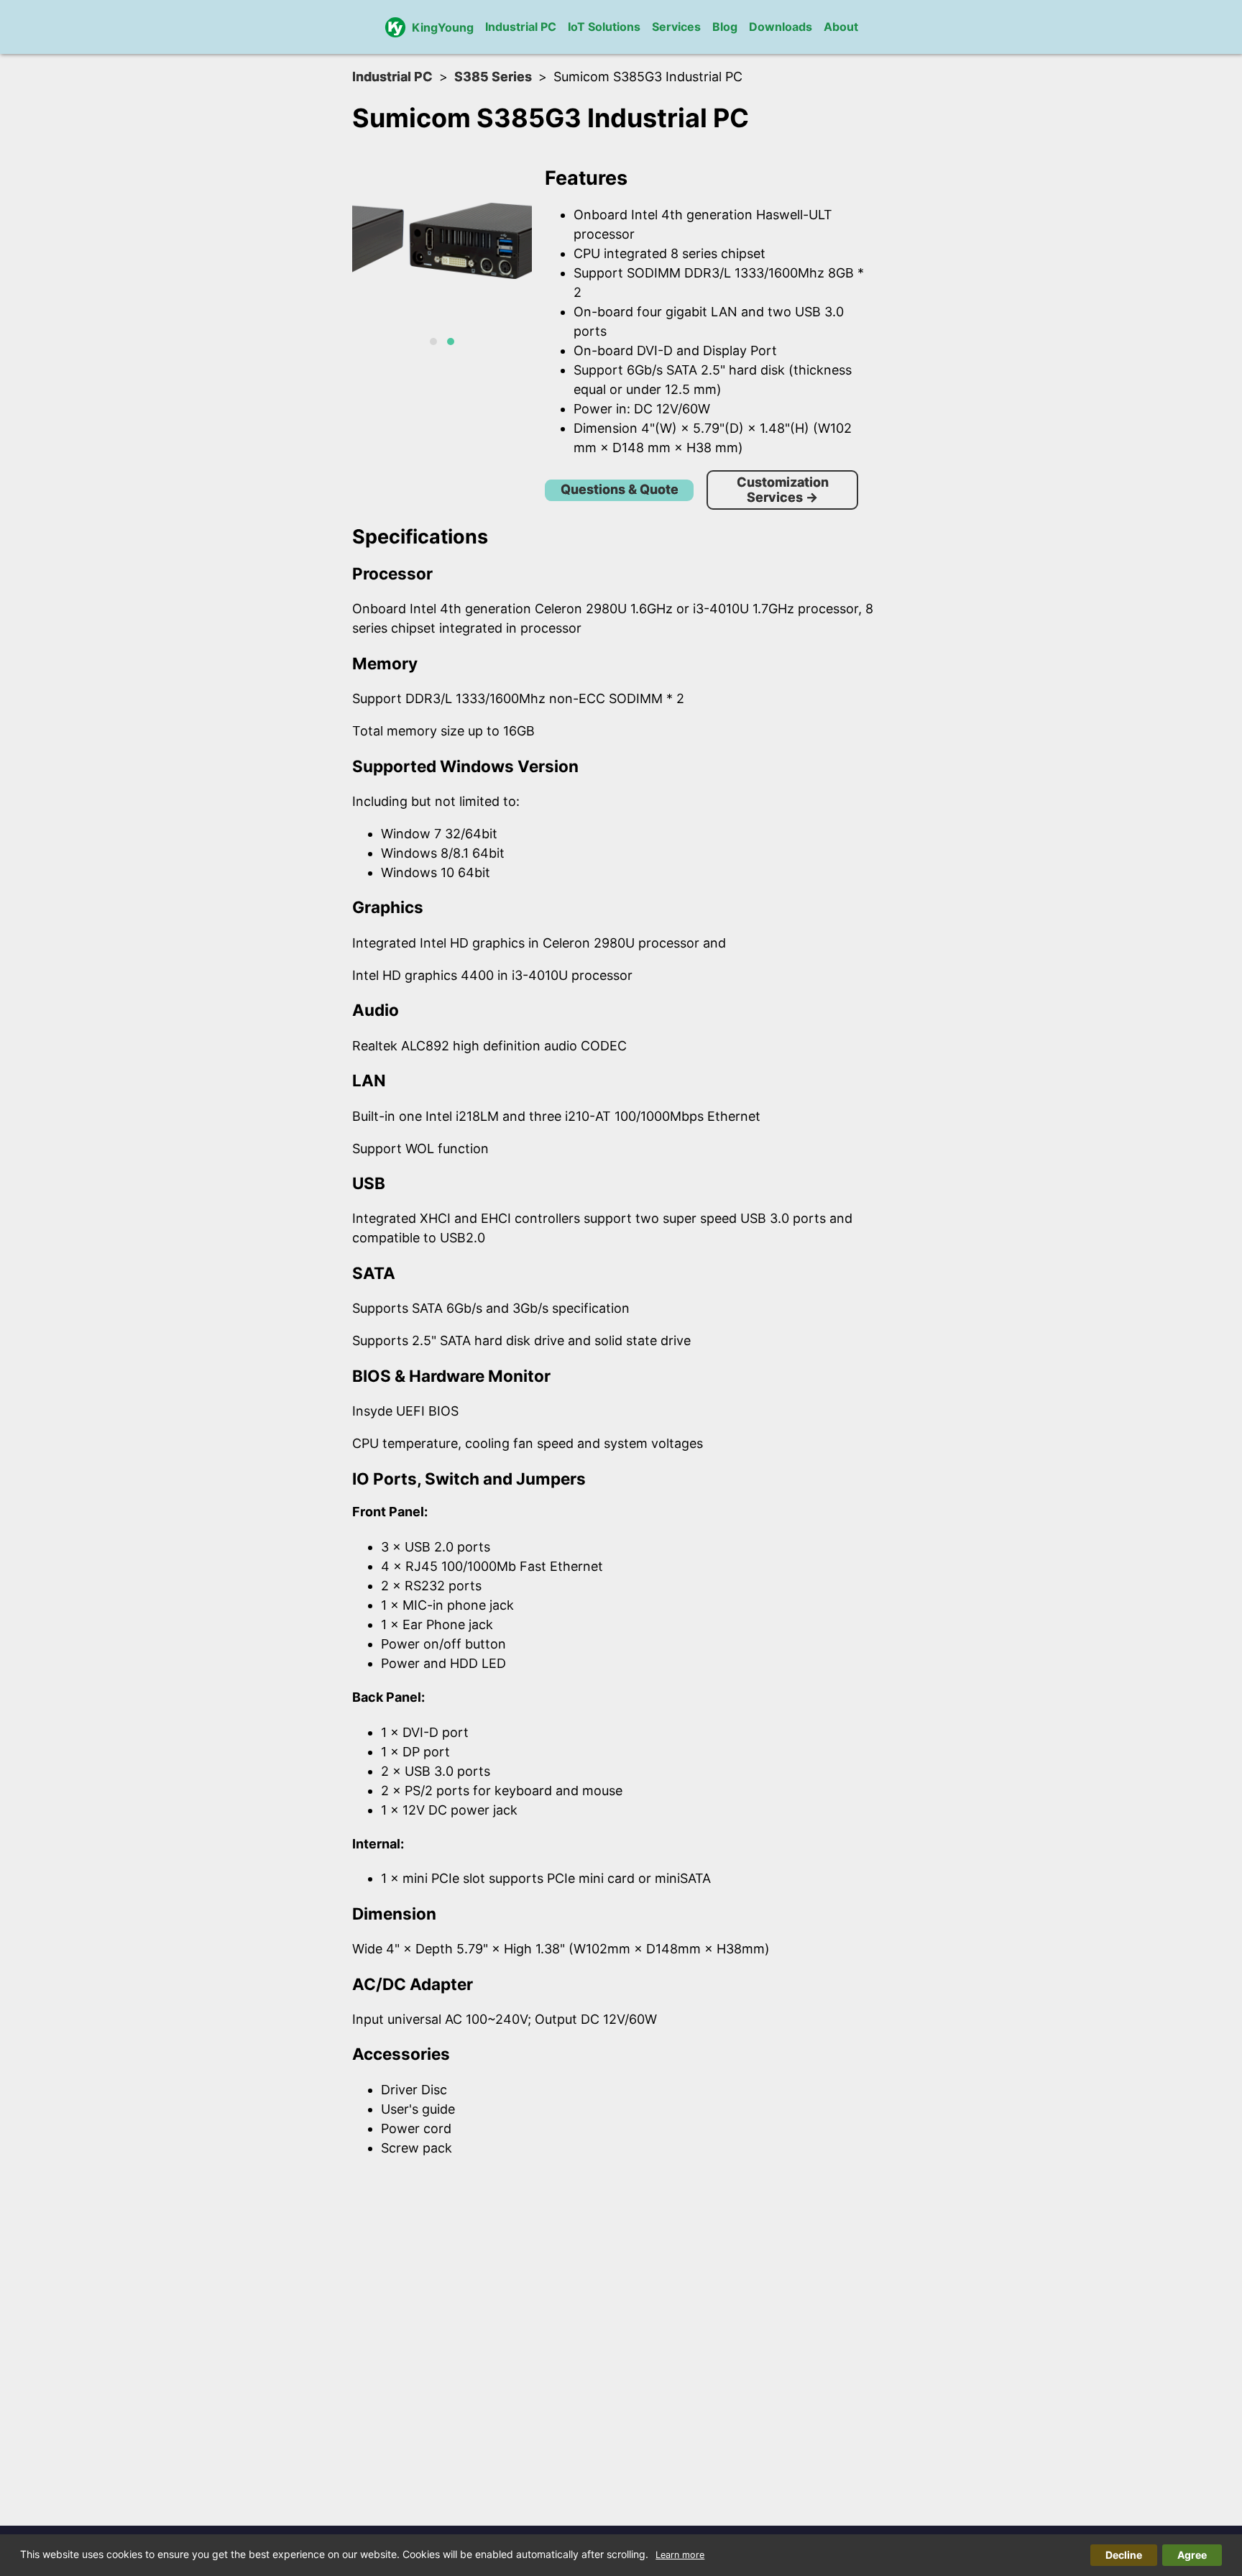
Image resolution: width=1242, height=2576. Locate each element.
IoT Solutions (604, 27)
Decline (1124, 2555)
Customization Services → (783, 490)
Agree (1192, 2555)
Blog (725, 27)
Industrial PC (521, 27)
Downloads (781, 27)
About (841, 27)
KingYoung (443, 27)
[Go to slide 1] (433, 342)
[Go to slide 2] (451, 342)
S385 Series (493, 77)
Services (676, 27)
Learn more (680, 2555)
